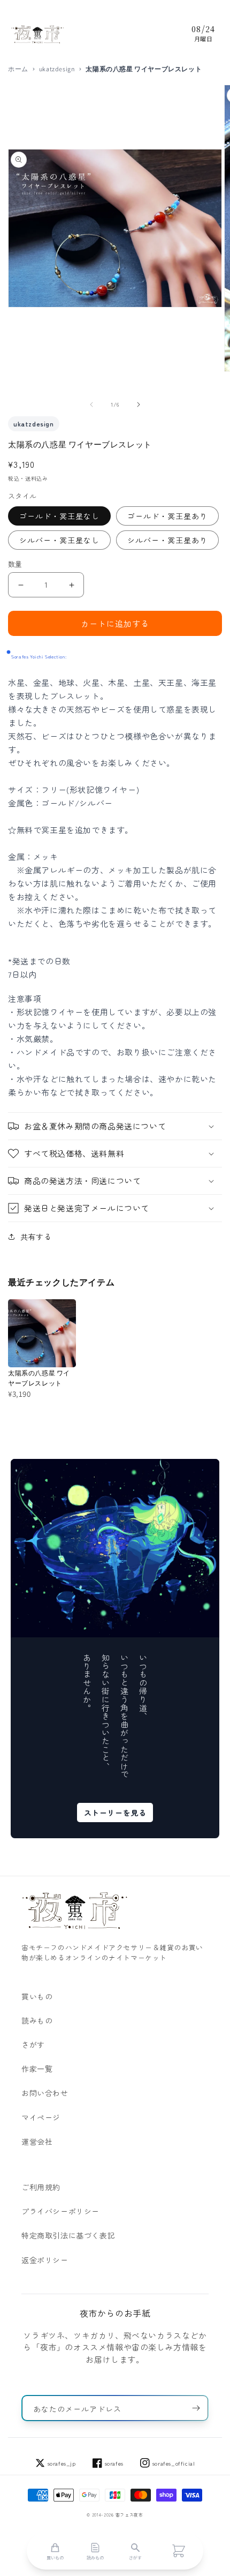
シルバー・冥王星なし (59, 540)
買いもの (37, 1996)
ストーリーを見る (115, 1813)
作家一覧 (37, 2069)
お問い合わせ (45, 2093)
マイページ (41, 2117)
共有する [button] (36, 1237)
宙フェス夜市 (129, 2515)
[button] (115, 1126)
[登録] (196, 2408)
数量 (15, 564)
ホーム (18, 69)
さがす (33, 2045)
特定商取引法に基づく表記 (68, 2235)
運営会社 (37, 2141)
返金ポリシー (45, 2260)
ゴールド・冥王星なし (59, 516)
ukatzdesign (57, 69)
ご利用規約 (41, 2187)
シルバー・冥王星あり (167, 540)
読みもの (37, 2020)
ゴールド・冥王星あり (167, 516)
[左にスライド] (91, 405)
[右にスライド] (139, 405)
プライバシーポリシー (60, 2211)
